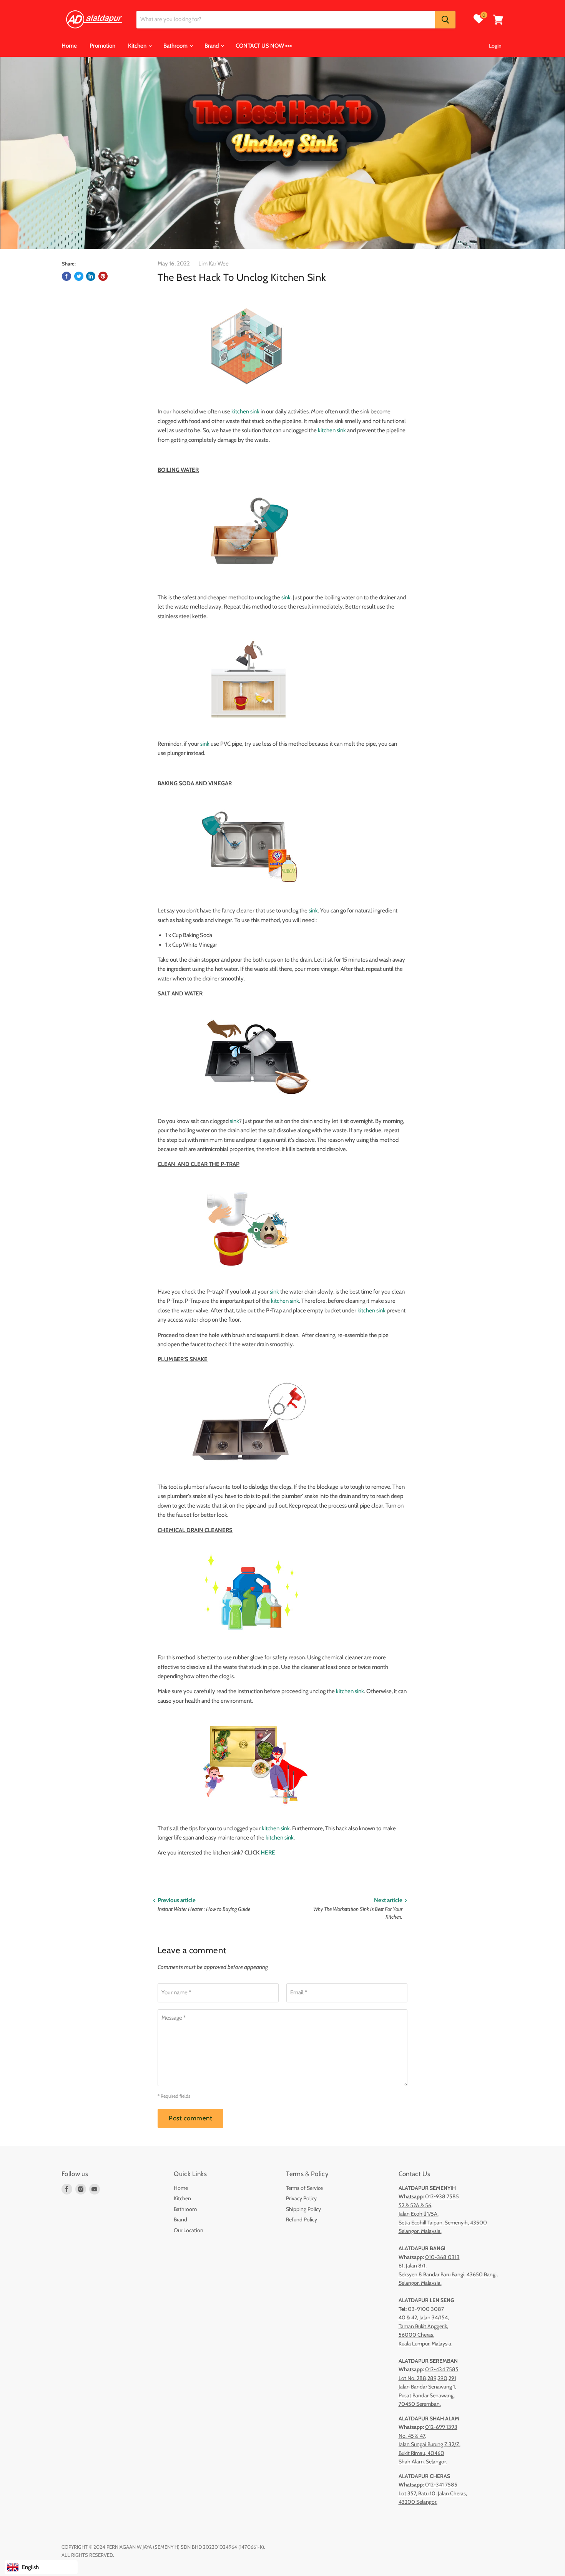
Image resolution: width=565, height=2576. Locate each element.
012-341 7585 (441, 2485)
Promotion (102, 46)
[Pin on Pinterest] (103, 276)
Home (69, 46)
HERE (268, 1853)
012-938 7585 (442, 2196)
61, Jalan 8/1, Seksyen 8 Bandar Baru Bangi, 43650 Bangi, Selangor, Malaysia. (448, 2274)
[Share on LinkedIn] (91, 276)
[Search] (445, 20)
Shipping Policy (303, 2209)
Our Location (189, 2230)
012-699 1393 (441, 2427)
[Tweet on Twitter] (79, 276)
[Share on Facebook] (66, 276)
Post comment (190, 2118)
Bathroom (176, 46)
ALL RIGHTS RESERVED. (88, 2555)
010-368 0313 (442, 2257)
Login (495, 46)
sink (286, 597)
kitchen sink (245, 411)
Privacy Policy (301, 2198)
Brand (212, 46)
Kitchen (138, 46)
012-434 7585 (442, 2369)
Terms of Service (304, 2188)
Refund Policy (302, 2219)
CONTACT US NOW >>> (264, 46)
